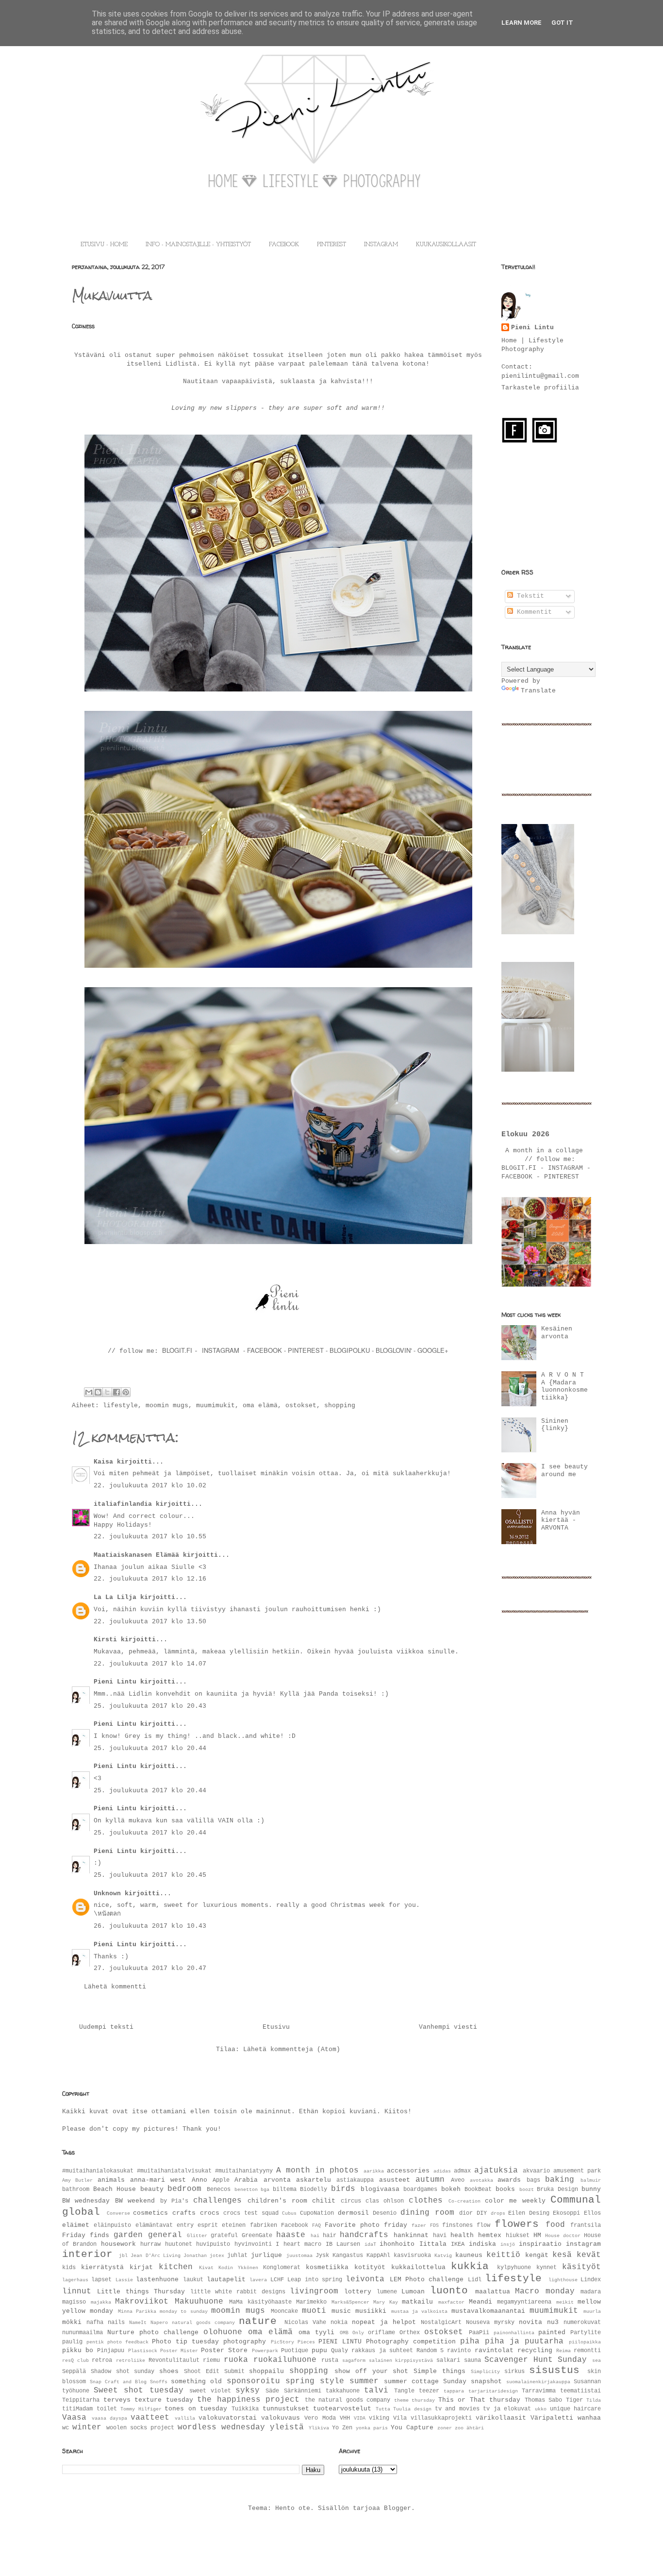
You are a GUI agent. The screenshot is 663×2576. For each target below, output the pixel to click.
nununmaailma (83, 2333)
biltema (285, 2189)
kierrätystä (102, 2267)
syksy (248, 2391)
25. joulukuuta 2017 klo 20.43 (150, 1706)
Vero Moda (320, 2418)
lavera (258, 2280)
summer (364, 2381)
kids (69, 2268)
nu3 (553, 2322)
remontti (587, 2351)
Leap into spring (315, 2280)
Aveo (458, 2180)
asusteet (395, 2180)
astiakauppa (355, 2180)
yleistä (287, 2427)
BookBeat (478, 2189)
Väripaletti (552, 2418)
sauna (472, 2360)
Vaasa (74, 2418)
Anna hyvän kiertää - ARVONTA (561, 1520)
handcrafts (364, 2235)
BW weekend (135, 2201)
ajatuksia (496, 2171)
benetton (246, 2189)
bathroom (76, 2189)
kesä (562, 2255)
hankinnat (411, 2235)
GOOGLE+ (433, 1350)
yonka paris (372, 2428)
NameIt (138, 2323)
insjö (508, 2244)
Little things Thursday (141, 2292)
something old (196, 2382)
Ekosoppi (566, 2213)
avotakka (481, 2180)
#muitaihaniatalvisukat (174, 2171)
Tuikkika (245, 2409)
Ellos (592, 2213)
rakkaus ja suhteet (382, 2351)
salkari (448, 2360)
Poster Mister (179, 2351)
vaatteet (150, 2418)
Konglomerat (282, 2268)
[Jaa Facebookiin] (116, 1392)
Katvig (443, 2256)
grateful (224, 2236)
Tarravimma (539, 2391)
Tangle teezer (417, 2391)
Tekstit (529, 596)
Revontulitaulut (174, 2360)
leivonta (365, 2279)
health (462, 2235)
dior (466, 2213)
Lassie (124, 2280)
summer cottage (411, 2382)
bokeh (451, 2189)
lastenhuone (157, 2280)
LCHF (277, 2280)
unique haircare (576, 2409)
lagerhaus (75, 2280)
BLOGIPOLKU (350, 1350)
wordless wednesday (221, 2427)
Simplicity (485, 2372)
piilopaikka (585, 2342)
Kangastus (348, 2256)
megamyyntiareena (524, 2302)
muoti (314, 2311)
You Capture (412, 2428)
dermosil (353, 2213)
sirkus (514, 2372)
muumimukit (215, 1406)
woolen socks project (140, 2428)
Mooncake (284, 2311)
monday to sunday (184, 2311)
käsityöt (581, 2267)
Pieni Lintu (115, 1682)
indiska (482, 2244)
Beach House (115, 2189)
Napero (159, 2323)
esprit (208, 2225)
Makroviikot (142, 2302)
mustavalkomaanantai (488, 2311)
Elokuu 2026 (525, 1134)
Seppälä (74, 2372)
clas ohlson (385, 2201)
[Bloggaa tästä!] (98, 1392)
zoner (445, 2428)
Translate (538, 691)
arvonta (277, 2180)
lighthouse (563, 2280)
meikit (565, 2302)
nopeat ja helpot (384, 2322)
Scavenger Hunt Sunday (536, 2360)
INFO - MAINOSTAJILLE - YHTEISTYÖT (198, 245)
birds (343, 2189)
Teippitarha (81, 2400)
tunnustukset (286, 2409)
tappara (454, 2391)
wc (66, 2428)
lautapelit (226, 2280)
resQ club (75, 2360)
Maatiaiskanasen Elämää (136, 1555)
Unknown (107, 1894)
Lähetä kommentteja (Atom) (292, 2049)
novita (530, 2322)
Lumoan (413, 2292)
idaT (370, 2244)
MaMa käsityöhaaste (260, 2302)
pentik (95, 2342)
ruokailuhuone (285, 2360)
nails (116, 2323)
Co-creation (464, 2201)
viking (379, 2418)
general (165, 2235)
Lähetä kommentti (115, 1987)
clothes (426, 2201)
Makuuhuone (199, 2302)
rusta (330, 2360)
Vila (400, 2418)
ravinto (459, 2351)
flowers (517, 2224)
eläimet (76, 2225)
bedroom (184, 2189)
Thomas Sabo (544, 2400)
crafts (184, 2213)
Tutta (383, 2409)
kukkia (470, 2266)
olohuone (223, 2332)
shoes (169, 2371)
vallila (185, 2418)
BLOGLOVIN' (395, 1350)
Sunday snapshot (472, 2382)
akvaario (536, 2171)
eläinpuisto (112, 2225)
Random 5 (430, 2351)
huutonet (179, 2244)
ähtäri (475, 2428)
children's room (277, 2201)
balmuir (591, 2180)
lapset (101, 2280)
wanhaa (589, 2418)
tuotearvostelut (342, 2409)
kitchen (176, 2267)
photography (245, 2342)
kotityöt (370, 2267)
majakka (101, 2302)
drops (498, 2213)
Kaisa (103, 1462)
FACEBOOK (284, 245)
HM (537, 2235)
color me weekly (515, 2201)
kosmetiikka (327, 2267)
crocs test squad (251, 2213)
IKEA (458, 2244)
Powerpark (265, 2351)
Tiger (574, 2400)
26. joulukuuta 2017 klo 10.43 (150, 1926)
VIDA (360, 2418)
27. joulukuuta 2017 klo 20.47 (150, 1968)
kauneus (469, 2255)
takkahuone (343, 2391)
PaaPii (479, 2333)
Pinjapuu (111, 2351)
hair (330, 2236)
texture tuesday (164, 2400)
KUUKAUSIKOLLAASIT (446, 245)
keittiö (503, 2255)
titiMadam (77, 2409)
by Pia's (174, 2201)
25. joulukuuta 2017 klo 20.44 (150, 1748)
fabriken (264, 2225)
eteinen (234, 2225)
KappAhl (378, 2256)
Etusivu (276, 2027)
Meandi (481, 2302)
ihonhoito (397, 2244)
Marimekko (311, 2302)
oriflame (381, 2333)
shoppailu (266, 2371)
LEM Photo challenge (427, 2280)
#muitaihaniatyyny (244, 2171)
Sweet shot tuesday (138, 2391)
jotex (217, 2256)
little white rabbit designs (238, 2292)
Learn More (522, 23)
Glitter (197, 2236)
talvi (376, 2391)
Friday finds (86, 2235)
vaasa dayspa (109, 2418)
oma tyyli (316, 2332)
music (341, 2311)
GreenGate (257, 2236)
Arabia (246, 2180)
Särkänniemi (303, 2391)
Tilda (594, 2400)
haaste (291, 2235)
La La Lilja (115, 1597)
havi (440, 2236)
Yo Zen (342, 2428)
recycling (535, 2350)
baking (560, 2180)
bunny (591, 2189)
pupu (319, 2350)
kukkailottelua (418, 2267)
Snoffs (159, 2382)
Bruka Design (557, 2189)
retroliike (131, 2360)
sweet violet (210, 2391)
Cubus (289, 2213)
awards (509, 2180)
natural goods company (203, 2323)
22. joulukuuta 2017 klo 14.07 (150, 1664)
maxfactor (451, 2302)
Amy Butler (77, 2180)
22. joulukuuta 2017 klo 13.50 (150, 1622)
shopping (340, 1406)
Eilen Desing (529, 2213)
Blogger (398, 2508)
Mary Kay (386, 2302)
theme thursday (415, 2400)
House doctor (563, 2236)
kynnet (547, 2268)
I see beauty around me (564, 1471)
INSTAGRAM (381, 245)
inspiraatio (540, 2244)
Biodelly (314, 2189)
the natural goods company (348, 2400)
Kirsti (105, 1640)
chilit (324, 2201)
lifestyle (120, 1406)
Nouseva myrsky (490, 2323)
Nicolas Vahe (305, 2323)
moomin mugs (167, 1406)
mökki (72, 2322)
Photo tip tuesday (185, 2342)
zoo (459, 2428)
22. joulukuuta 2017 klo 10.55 (150, 1537)
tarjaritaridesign (493, 2391)
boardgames (420, 2189)
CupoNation (317, 2213)
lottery (358, 2292)
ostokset (301, 1406)
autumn (430, 2180)
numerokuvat (582, 2323)
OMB (344, 2333)
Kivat (206, 2268)
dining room (427, 2213)
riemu (211, 2360)
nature (258, 2321)
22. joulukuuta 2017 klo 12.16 (150, 1579)
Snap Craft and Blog (118, 2382)
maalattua (493, 2292)
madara (591, 2292)
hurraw (150, 2244)
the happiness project (248, 2400)
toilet (107, 2409)
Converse (118, 2213)
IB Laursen (343, 2244)
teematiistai (580, 2391)
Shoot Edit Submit (214, 2372)
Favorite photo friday (366, 2225)
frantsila (586, 2225)
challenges (217, 2201)
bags (533, 2180)
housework (118, 2244)
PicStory (282, 2342)
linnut (77, 2291)
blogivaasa (380, 2189)
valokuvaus (281, 2418)
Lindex (591, 2280)
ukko (541, 2409)
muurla (592, 2311)
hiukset (518, 2236)
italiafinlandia (123, 1504)
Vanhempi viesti (448, 2027)
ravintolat (494, 2350)
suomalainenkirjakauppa (538, 2382)
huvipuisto (213, 2244)
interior (87, 2254)
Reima (564, 2351)
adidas (442, 2171)
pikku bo (78, 2350)
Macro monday (545, 2291)
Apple (221, 2180)
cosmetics (150, 2213)
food (555, 2225)
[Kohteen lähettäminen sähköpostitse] (89, 1392)
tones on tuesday (196, 2409)
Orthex (410, 2333)
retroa (102, 2360)
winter (87, 2427)
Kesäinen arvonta (557, 1333)
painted (552, 2332)
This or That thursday (480, 2400)
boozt (527, 2189)
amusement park (577, 2171)
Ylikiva (319, 2428)
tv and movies (457, 2409)
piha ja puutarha (524, 2341)
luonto (449, 2291)
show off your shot (371, 2371)
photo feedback (128, 2342)
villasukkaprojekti (441, 2418)
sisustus (554, 2370)
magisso (74, 2302)
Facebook (295, 2225)
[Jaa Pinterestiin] (126, 1392)
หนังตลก (109, 1914)
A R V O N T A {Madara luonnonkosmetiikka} (564, 1386)
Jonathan (195, 2256)
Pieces (306, 2342)
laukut (193, 2280)
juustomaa (299, 2256)
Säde (272, 2391)
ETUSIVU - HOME (104, 245)
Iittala (433, 2244)
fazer (419, 2225)
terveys (117, 2400)
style (332, 2381)
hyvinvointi (253, 2244)
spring (300, 2381)
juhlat (237, 2256)
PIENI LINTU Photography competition (387, 2342)
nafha (95, 2323)
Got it (562, 23)
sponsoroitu (253, 2381)
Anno (199, 2180)
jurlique (266, 2255)
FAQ (316, 2225)
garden (128, 2235)
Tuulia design (412, 2409)
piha (470, 2341)
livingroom (314, 2291)
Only (358, 2333)
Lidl (475, 2280)
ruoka (236, 2360)
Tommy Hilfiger (141, 2409)
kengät (537, 2255)
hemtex (490, 2235)
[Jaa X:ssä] (107, 1392)
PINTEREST (331, 245)
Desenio (385, 2213)
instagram (583, 2244)
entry (185, 2225)
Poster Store (224, 2350)
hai (315, 2236)
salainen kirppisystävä (401, 2360)
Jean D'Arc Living (155, 2256)
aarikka (374, 2171)
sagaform (354, 2360)
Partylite (586, 2333)
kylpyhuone (514, 2268)
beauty (152, 2189)
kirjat (141, 2267)
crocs (210, 2213)
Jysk (322, 2256)
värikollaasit (501, 2418)
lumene (387, 2292)
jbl (123, 2256)
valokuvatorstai (228, 2418)
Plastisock (143, 2351)
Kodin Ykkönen (238, 2268)
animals (111, 2180)
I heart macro (298, 2244)
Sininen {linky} (555, 1425)
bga (265, 2189)
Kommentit (532, 612)
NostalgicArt (441, 2323)
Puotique (295, 2351)
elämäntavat (154, 2225)
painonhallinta (514, 2333)
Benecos (219, 2189)
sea (597, 2360)
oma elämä (260, 1406)
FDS (434, 2225)
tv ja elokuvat (507, 2409)
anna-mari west (158, 2180)
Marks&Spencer (350, 2302)
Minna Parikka (137, 2311)
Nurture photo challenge (153, 2332)
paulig (72, 2342)
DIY (482, 2213)
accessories (408, 2171)
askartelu (314, 2180)
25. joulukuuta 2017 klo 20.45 (150, 1875)
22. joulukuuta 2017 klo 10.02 (150, 1486)
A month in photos (317, 2171)
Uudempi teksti (106, 2027)
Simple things (439, 2371)
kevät (589, 2255)
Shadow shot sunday (123, 2372)
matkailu (417, 2302)
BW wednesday (86, 2201)
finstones (457, 2225)
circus (351, 2201)
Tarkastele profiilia (540, 388)
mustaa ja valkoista (420, 2311)
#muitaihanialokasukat (98, 2171)
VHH (345, 2418)
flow (483, 2225)
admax (462, 2171)
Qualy (340, 2351)
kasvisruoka (412, 2256)
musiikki (371, 2311)
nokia (339, 2323)
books (505, 2189)
